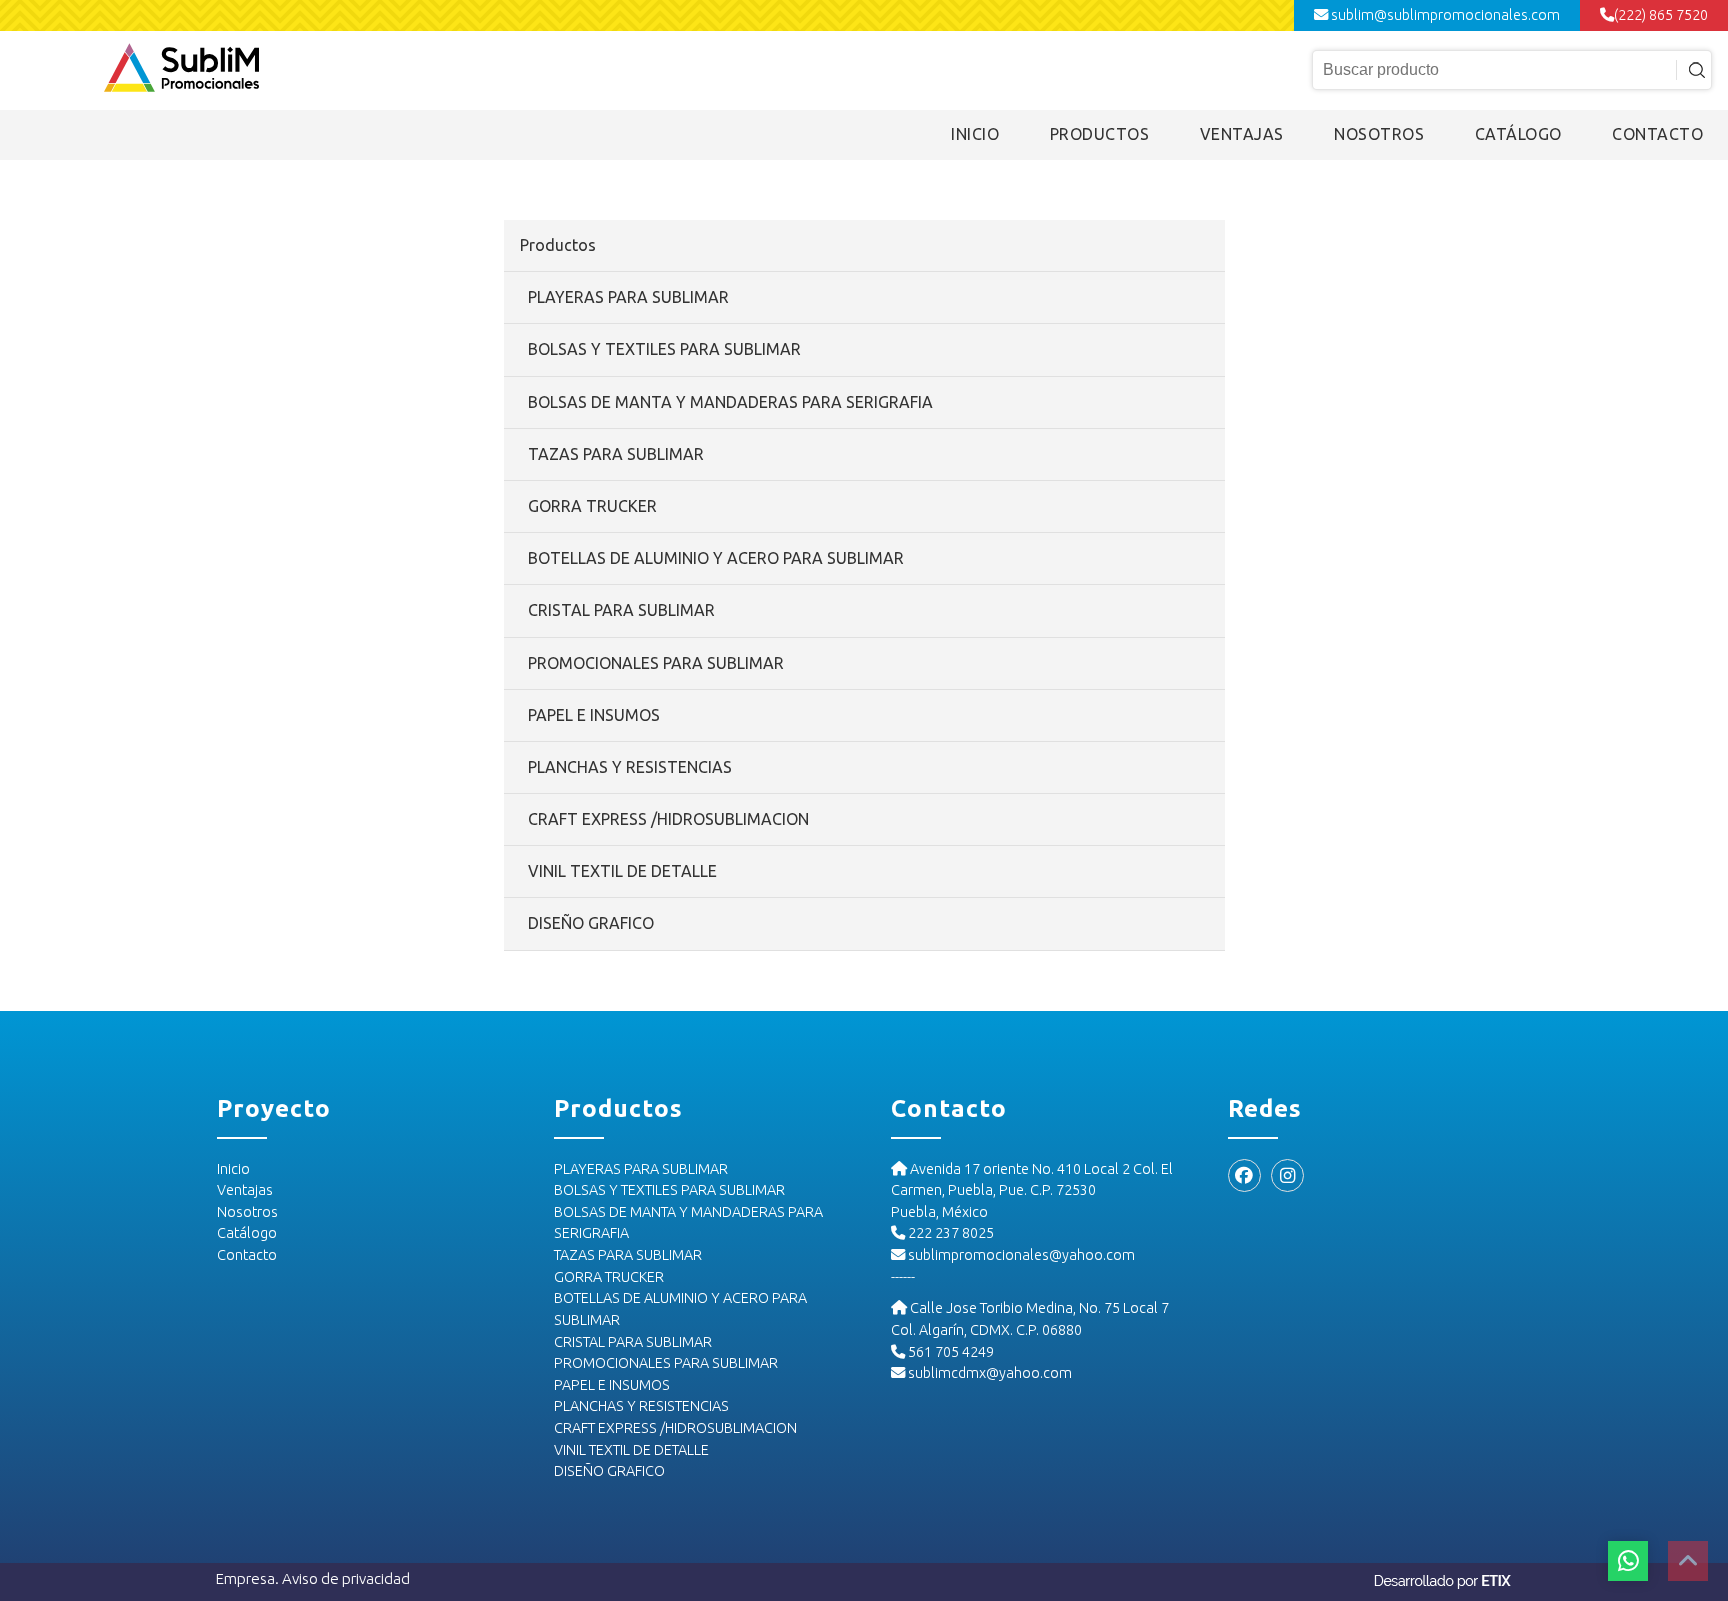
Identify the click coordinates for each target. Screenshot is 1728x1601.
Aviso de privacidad (346, 1578)
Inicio (233, 1169)
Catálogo (247, 1233)
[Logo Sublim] (181, 69)
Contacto (247, 1255)
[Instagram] (1287, 1175)
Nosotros (247, 1212)
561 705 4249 (949, 1352)
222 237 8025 (949, 1233)
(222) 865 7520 (1661, 15)
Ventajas (245, 1190)
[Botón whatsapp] (1628, 1561)
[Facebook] (1244, 1175)
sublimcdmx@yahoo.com (988, 1373)
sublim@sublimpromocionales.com (1444, 15)
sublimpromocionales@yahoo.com (1020, 1255)
